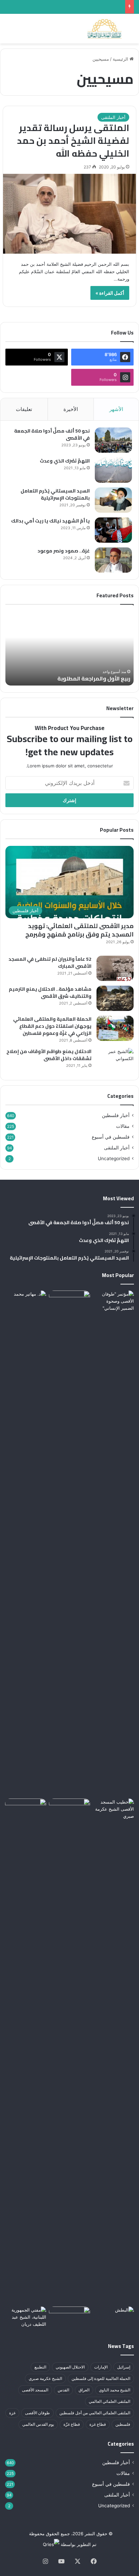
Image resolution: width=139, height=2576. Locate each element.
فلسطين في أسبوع (111, 1137)
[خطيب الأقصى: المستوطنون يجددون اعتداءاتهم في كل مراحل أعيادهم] (113, 2051)
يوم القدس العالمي (38, 2424)
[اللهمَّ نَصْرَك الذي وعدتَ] (113, 470)
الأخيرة (71, 409)
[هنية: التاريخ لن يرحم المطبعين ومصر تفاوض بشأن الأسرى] (69, 1302)
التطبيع (40, 2367)
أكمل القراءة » (110, 293)
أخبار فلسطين (116, 1115)
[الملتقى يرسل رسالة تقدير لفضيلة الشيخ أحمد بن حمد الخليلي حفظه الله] (69, 214)
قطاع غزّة (72, 2424)
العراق (84, 2390)
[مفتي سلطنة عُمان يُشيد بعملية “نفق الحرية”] (69, 1810)
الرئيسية (121, 59)
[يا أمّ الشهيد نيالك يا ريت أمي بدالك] (113, 530)
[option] (69, 648)
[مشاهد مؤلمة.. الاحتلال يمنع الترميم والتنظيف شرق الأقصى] (115, 998)
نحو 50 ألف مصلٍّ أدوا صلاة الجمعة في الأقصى (52, 434)
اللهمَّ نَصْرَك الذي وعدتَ (65, 461)
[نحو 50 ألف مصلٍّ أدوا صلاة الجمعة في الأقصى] (113, 440)
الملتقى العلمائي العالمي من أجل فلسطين (95, 2413)
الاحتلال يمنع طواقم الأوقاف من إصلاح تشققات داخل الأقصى (49, 1055)
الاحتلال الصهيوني (70, 2367)
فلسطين (123, 2424)
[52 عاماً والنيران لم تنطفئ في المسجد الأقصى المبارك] (115, 968)
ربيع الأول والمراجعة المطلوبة (94, 678)
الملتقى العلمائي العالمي (109, 2401)
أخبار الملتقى (113, 117)
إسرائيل (124, 2367)
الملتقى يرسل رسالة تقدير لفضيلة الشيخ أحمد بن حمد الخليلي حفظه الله (73, 140)
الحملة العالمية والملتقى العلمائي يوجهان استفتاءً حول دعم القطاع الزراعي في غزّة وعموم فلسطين (52, 1026)
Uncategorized (114, 1158)
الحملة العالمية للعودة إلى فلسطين (101, 2378)
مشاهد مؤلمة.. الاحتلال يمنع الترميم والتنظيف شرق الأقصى (50, 993)
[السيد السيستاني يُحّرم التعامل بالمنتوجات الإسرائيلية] (113, 500)
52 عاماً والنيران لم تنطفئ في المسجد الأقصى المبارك (50, 963)
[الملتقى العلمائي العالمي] (105, 29)
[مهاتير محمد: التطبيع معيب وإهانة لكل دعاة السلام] (26, 1543)
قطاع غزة (98, 2424)
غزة (12, 2413)
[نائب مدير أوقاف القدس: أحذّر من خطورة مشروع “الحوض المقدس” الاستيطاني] (69, 2318)
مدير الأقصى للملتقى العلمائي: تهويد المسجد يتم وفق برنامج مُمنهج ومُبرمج (79, 930)
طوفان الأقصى (37, 2413)
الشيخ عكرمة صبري (45, 2378)
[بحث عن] (131, 31)
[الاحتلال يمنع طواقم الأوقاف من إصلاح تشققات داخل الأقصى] (115, 1061)
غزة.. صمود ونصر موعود (64, 551)
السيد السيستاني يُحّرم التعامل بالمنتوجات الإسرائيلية (55, 494)
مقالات (123, 1126)
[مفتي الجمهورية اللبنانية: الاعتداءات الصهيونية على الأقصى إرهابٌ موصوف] (26, 2318)
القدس (63, 2390)
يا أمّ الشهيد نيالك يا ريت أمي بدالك (50, 521)
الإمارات (101, 2367)
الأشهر (116, 409)
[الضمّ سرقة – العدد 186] (26, 1810)
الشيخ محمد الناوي (115, 2390)
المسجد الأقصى (35, 2390)
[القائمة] (8, 31)
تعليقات (24, 409)
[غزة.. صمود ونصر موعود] (113, 560)
